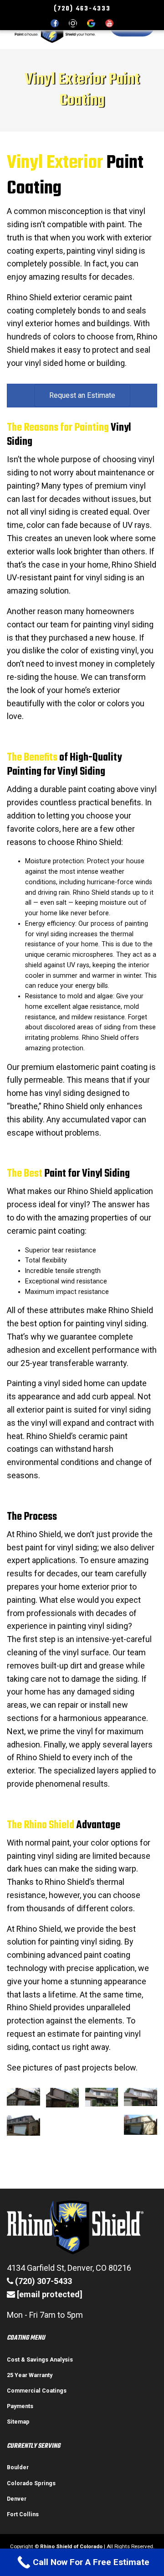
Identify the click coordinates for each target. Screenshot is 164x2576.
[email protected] (50, 2294)
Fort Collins (23, 2514)
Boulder (18, 2467)
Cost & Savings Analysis (40, 2360)
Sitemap (18, 2422)
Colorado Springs (31, 2483)
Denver (17, 2499)
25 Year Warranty (30, 2375)
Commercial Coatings (37, 2391)
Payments (20, 2406)
